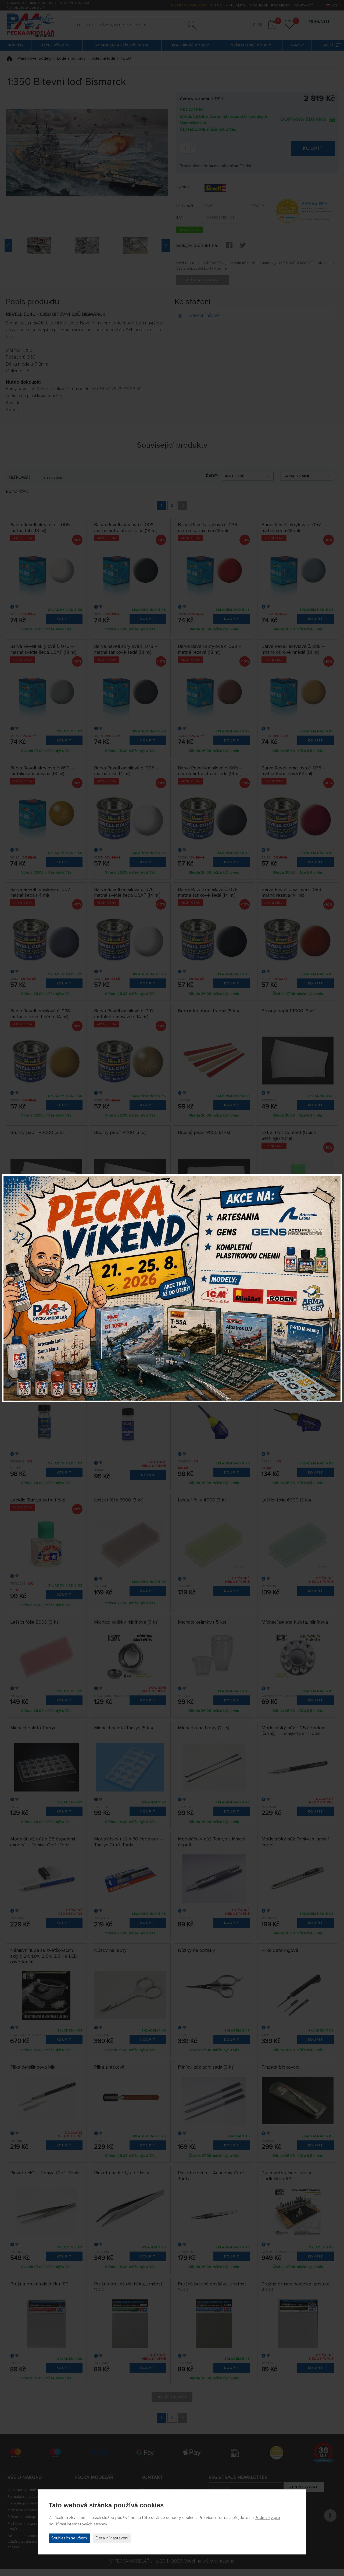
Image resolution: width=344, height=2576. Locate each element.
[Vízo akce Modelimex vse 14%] (172, 1288)
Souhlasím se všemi (69, 2538)
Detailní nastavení (112, 2538)
